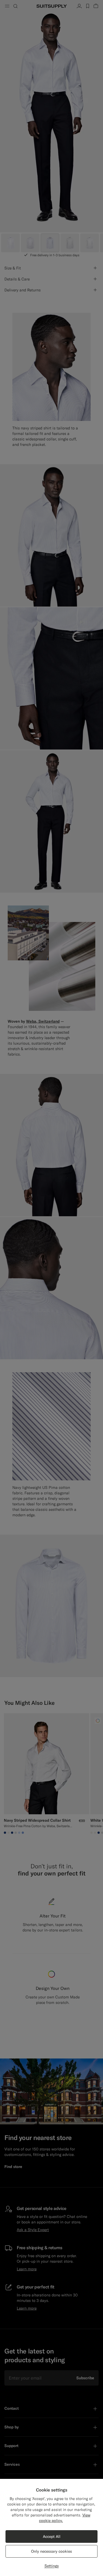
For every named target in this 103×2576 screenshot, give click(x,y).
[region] (51, 2527)
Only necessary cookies (51, 2551)
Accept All (52, 2536)
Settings (52, 2566)
